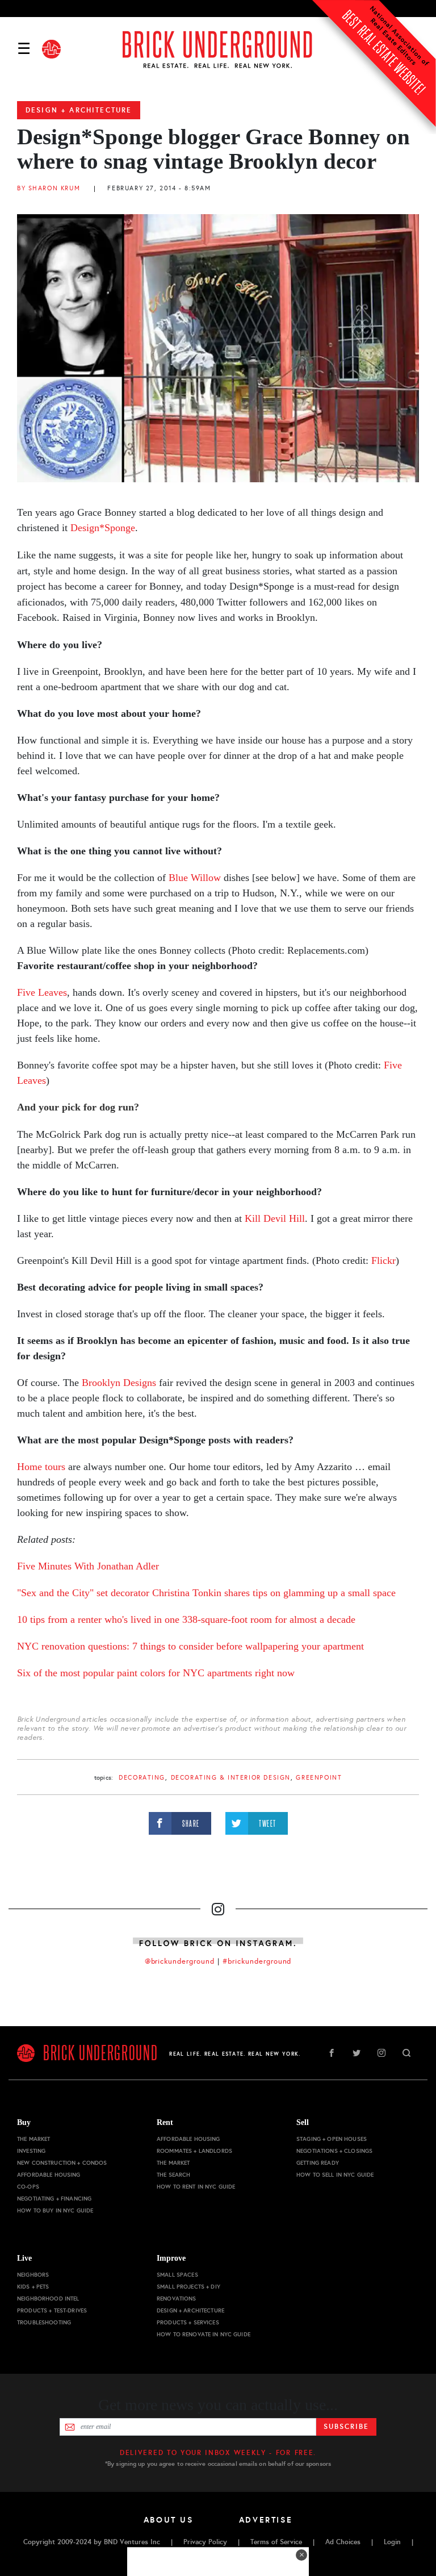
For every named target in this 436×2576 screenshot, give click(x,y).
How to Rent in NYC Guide (196, 2187)
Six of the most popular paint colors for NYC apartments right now (156, 1673)
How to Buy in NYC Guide (55, 2210)
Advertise (266, 2520)
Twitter (357, 2053)
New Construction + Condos (62, 2163)
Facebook (332, 2053)
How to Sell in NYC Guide (335, 2175)
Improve (171, 2258)
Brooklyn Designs (120, 1383)
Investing (31, 2151)
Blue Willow (195, 878)
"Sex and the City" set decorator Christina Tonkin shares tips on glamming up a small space (206, 1593)
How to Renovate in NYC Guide (204, 2334)
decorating (142, 1778)
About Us (169, 2520)
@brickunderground (180, 1961)
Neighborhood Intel (48, 2299)
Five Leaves (42, 992)
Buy (24, 2122)
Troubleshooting (44, 2322)
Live (24, 2258)
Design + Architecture (79, 110)
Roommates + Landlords (194, 2151)
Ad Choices (343, 2542)
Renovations (177, 2299)
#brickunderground (257, 1961)
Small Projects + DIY (188, 2287)
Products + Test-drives (52, 2310)
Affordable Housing (49, 2175)
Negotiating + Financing (54, 2199)
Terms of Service (276, 2542)
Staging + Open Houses (332, 2139)
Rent (165, 2122)
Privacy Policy (205, 2542)
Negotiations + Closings (334, 2151)
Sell (303, 2122)
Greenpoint (319, 1778)
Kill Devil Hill (275, 1218)
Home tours (43, 1467)
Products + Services (188, 2322)
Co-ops (28, 2187)
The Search (173, 2175)
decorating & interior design (231, 1778)
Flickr (383, 1260)
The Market (33, 2139)
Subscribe (346, 2427)
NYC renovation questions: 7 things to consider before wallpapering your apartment (190, 1646)
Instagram (381, 2053)
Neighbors (33, 2275)
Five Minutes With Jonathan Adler (88, 1566)
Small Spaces (177, 2275)
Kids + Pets (33, 2287)
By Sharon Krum (49, 188)
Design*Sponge (101, 528)
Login (392, 2542)
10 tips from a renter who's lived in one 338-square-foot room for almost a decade (186, 1619)
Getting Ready (318, 2163)
